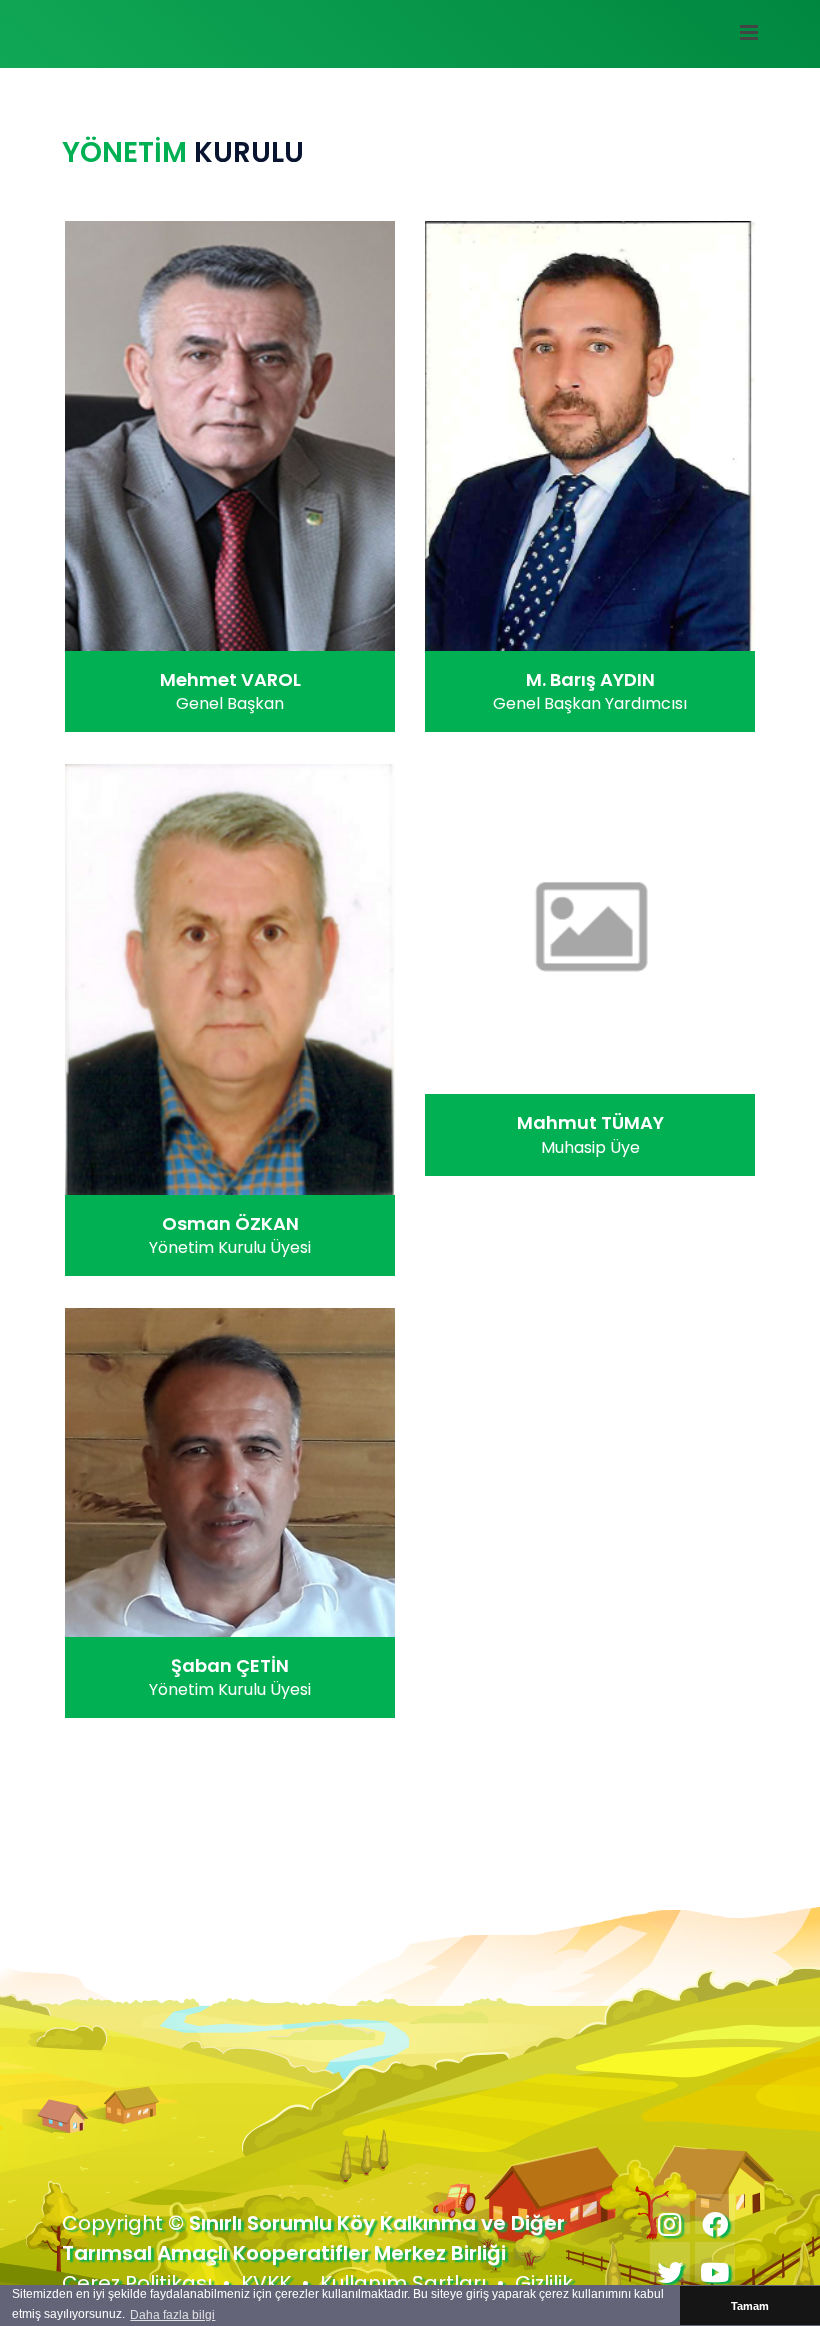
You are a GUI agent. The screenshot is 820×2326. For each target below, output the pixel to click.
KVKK (266, 2283)
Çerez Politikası (137, 2283)
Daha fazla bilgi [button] (172, 2315)
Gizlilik (544, 2283)
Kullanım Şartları (403, 2283)
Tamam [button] (750, 2306)
